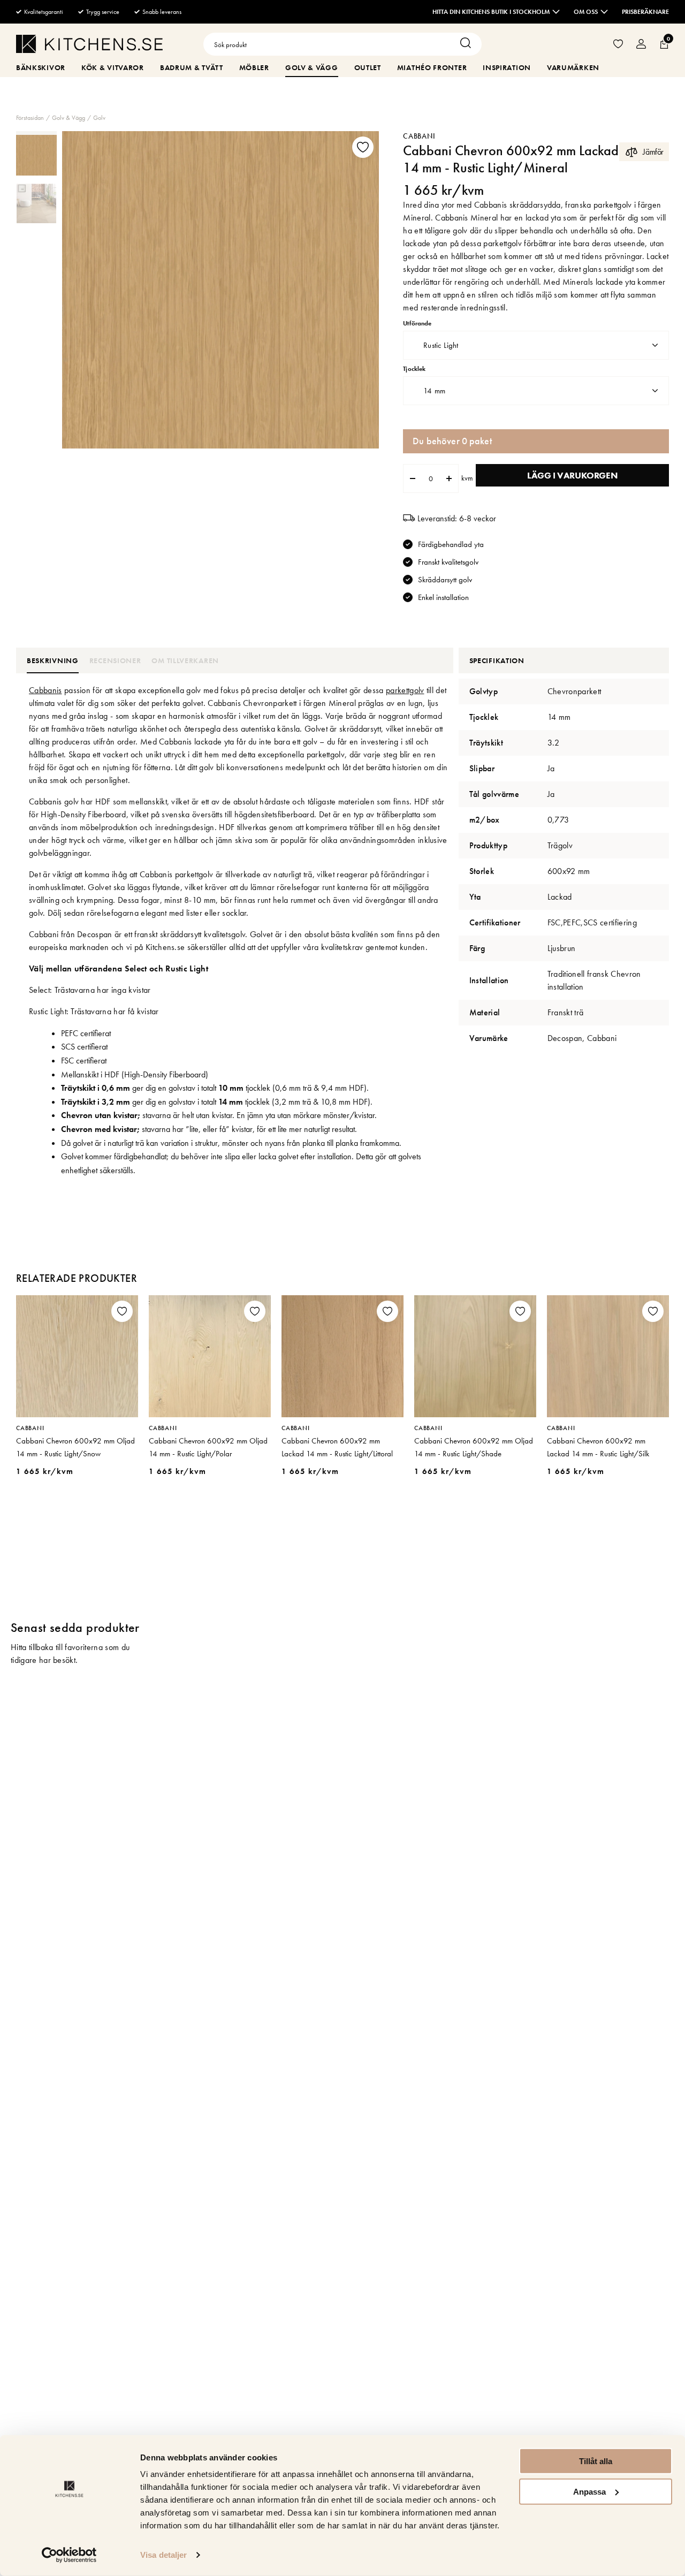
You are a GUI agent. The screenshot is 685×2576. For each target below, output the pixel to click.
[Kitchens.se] (89, 46)
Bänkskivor (41, 67)
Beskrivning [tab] (53, 660)
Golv (99, 118)
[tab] (36, 155)
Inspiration (507, 67)
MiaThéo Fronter (432, 67)
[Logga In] (641, 44)
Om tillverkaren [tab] (185, 660)
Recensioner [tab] (115, 660)
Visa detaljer (163, 2555)
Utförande (417, 324)
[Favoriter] (618, 44)
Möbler (254, 67)
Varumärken (573, 67)
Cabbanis (45, 690)
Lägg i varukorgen (572, 475)
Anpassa (589, 2491)
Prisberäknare (645, 12)
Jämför (653, 152)
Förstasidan (30, 118)
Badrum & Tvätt (192, 67)
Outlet (368, 67)
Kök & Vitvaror (113, 67)
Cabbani (419, 136)
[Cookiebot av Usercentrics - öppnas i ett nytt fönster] (69, 2555)
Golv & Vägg (312, 67)
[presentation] (36, 155)
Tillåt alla (596, 2461)
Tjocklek (414, 369)
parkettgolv (405, 690)
